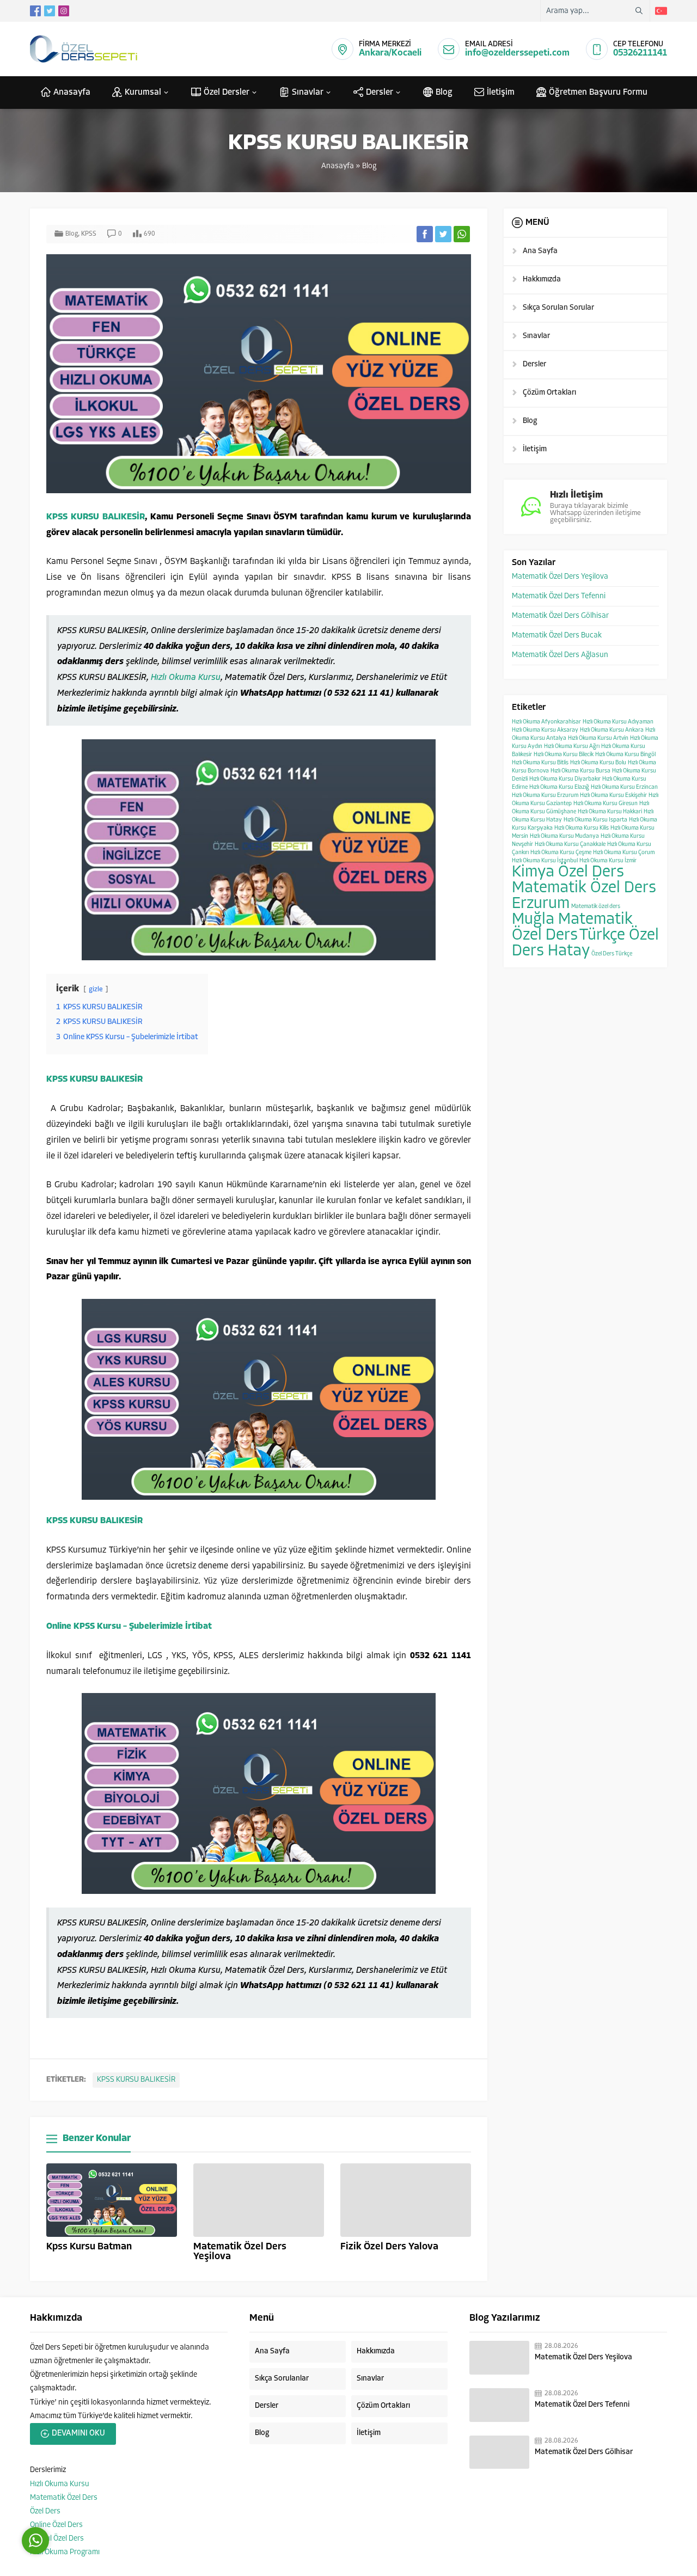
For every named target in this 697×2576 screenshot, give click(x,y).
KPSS (89, 234)
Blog (369, 166)
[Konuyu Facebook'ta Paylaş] (425, 234)
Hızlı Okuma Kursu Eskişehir (613, 796)
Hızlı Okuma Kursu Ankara (612, 730)
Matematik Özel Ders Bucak (557, 636)
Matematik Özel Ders (64, 2498)
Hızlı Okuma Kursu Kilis (582, 828)
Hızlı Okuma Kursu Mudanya (564, 836)
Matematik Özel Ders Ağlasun (560, 655)
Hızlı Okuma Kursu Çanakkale (570, 845)
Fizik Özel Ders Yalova (389, 2247)
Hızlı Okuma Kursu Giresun (606, 804)
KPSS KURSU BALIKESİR (96, 517)
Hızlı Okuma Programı (65, 2552)
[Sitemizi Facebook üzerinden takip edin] (35, 11)
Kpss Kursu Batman (89, 2247)
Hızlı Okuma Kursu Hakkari (610, 812)
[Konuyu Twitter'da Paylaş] (443, 234)
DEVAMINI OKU (78, 2434)
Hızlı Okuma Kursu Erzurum (545, 796)
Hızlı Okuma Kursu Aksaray (545, 730)
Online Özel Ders (56, 2525)
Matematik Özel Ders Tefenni (559, 596)
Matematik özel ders (596, 907)
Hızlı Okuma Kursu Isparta (595, 820)
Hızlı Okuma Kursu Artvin (598, 738)
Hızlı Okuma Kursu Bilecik (564, 755)
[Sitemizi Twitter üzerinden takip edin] (50, 11)
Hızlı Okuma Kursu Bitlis (540, 763)
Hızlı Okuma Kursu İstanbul (545, 861)
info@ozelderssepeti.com (517, 53)
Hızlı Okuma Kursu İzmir (608, 861)
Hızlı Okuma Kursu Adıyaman (618, 722)
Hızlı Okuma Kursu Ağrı (572, 747)
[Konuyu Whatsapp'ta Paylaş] (462, 234)
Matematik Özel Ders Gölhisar (560, 616)
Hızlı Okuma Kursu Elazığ (559, 787)
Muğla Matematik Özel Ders (572, 928)
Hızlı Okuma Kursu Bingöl (625, 755)
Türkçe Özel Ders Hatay (585, 943)
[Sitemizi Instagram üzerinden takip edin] (64, 11)
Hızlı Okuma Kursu (186, 678)
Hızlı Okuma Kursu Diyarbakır (565, 779)
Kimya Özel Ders (568, 872)
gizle (96, 989)
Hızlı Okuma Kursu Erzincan (624, 787)
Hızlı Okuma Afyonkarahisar (546, 722)
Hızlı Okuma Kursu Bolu (598, 763)
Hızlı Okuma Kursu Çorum (624, 853)
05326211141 (640, 53)
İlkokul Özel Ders (57, 2539)
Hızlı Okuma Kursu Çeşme (561, 853)
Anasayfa (338, 166)
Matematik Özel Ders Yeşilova (560, 577)
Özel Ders (45, 2511)
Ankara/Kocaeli (390, 53)
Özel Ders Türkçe (612, 954)
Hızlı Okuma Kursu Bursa (580, 771)
